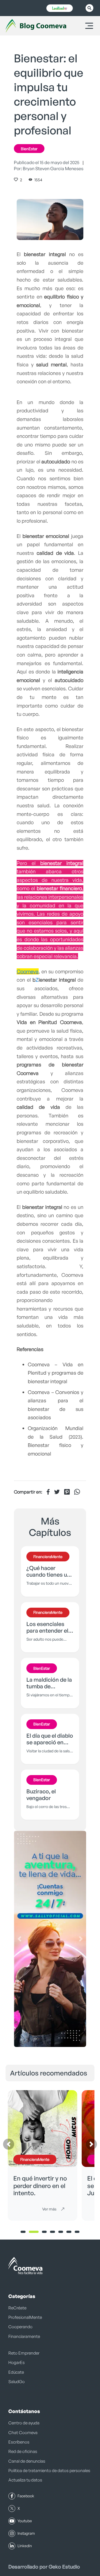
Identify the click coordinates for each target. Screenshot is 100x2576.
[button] (19, 1939)
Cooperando (20, 2327)
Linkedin (25, 2546)
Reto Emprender (24, 2353)
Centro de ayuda (24, 2423)
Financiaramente (24, 2336)
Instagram (26, 2533)
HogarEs (17, 2362)
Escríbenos (19, 2442)
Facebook (26, 2496)
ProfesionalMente (25, 2317)
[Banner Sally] (50, 1939)
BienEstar (29, 149)
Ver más (49, 2209)
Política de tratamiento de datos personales (49, 2471)
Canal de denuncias (27, 2461)
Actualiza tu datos (25, 2480)
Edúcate (16, 2372)
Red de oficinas (23, 2451)
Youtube (25, 2521)
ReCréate (17, 2308)
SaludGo (17, 2382)
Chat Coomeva (23, 2433)
